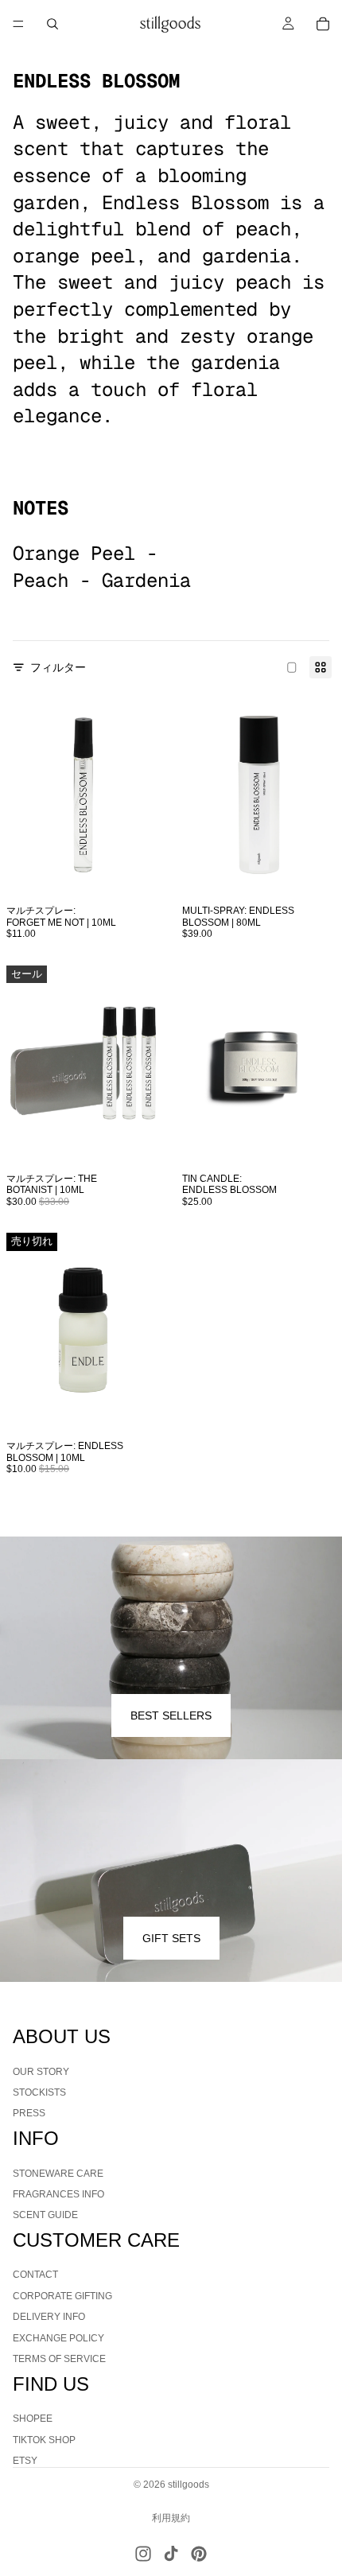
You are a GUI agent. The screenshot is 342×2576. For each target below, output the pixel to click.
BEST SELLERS (171, 1715)
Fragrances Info (58, 2194)
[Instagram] (143, 2554)
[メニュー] (18, 24)
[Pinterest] (199, 2554)
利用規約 (171, 2518)
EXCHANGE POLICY (58, 2338)
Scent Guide (45, 2216)
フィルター (58, 667)
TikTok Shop (44, 2440)
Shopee (33, 2419)
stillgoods (188, 2485)
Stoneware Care (58, 2174)
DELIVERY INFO (49, 2318)
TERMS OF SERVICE (59, 2359)
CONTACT (35, 2275)
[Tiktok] (171, 2554)
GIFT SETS (171, 1938)
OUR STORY (41, 2072)
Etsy (25, 2461)
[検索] (52, 24)
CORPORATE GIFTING (62, 2296)
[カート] (323, 24)
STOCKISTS (39, 2092)
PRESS (29, 2114)
